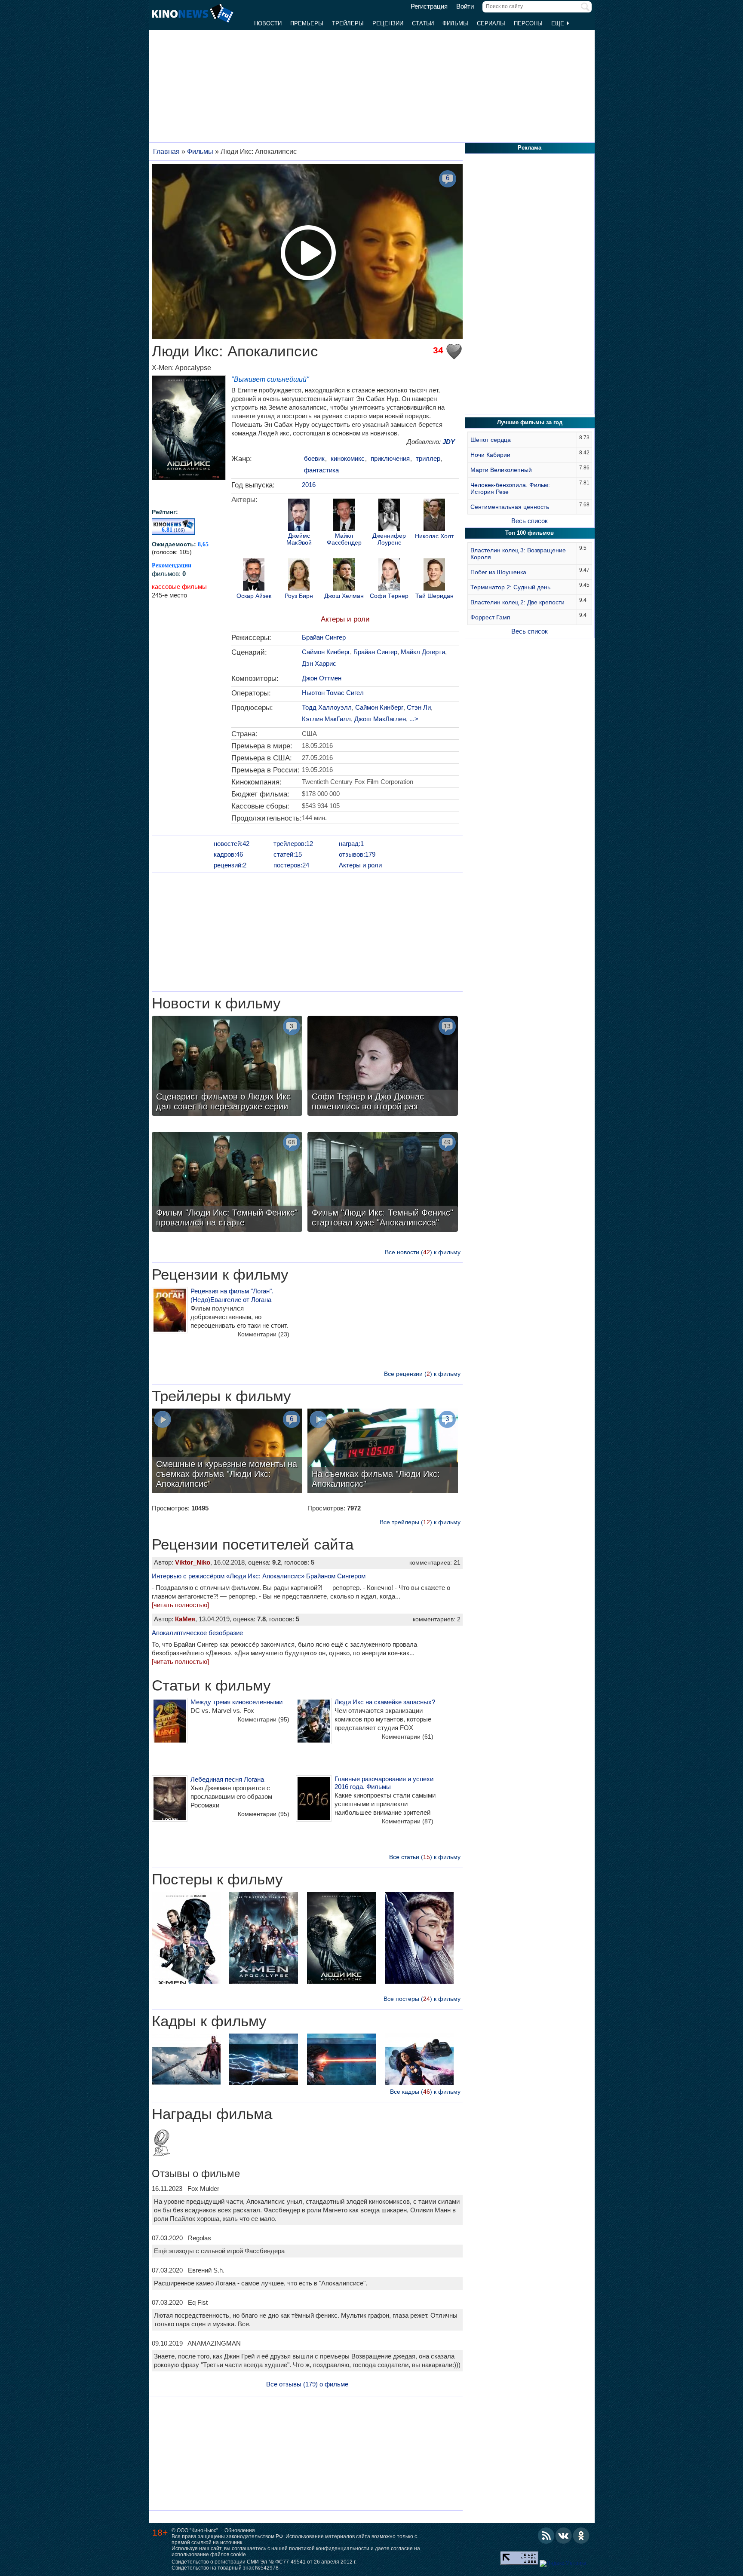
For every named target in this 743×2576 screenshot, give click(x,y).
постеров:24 (291, 865)
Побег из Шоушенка (498, 572)
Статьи (423, 23)
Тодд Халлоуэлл (327, 707)
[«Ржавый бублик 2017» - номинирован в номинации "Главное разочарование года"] (161, 2144)
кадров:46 (228, 854)
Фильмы (455, 23)
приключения (390, 458)
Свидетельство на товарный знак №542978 (225, 2568)
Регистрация (429, 6)
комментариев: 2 (437, 1619)
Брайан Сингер (324, 637)
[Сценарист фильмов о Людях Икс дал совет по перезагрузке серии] (227, 1067)
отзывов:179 (357, 854)
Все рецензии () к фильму (422, 1374)
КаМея (185, 1619)
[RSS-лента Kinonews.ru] (546, 2536)
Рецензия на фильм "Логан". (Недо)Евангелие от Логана (232, 1295)
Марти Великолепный (501, 470)
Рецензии (388, 23)
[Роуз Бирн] (299, 576)
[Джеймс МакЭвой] (299, 516)
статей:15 (288, 854)
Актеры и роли (345, 619)
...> (414, 719)
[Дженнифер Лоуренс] (389, 516)
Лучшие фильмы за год (530, 422)
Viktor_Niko (193, 1562)
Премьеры (307, 23)
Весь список (530, 521)
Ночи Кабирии (490, 455)
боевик (314, 458)
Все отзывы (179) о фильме (307, 2384)
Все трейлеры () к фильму (420, 1522)
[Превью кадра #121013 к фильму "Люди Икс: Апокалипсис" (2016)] (341, 2060)
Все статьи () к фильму (425, 1857)
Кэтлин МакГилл (326, 719)
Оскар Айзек (254, 596)
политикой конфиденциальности (329, 2548)
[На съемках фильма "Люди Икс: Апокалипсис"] (383, 1452)
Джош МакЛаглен (380, 719)
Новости (268, 23)
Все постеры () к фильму (422, 1999)
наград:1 (351, 844)
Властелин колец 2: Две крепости (517, 602)
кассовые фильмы (179, 587)
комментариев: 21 (435, 1562)
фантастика (321, 470)
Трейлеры (348, 23)
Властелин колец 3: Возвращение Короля (518, 554)
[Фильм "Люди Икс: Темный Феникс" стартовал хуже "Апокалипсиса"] (383, 1183)
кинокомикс (348, 458)
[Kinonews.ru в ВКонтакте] (564, 2536)
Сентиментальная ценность (510, 507)
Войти (465, 6)
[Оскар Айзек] (254, 576)
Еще (559, 23)
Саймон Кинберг (326, 652)
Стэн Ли (419, 707)
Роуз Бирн (299, 596)
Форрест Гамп (490, 617)
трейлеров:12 (293, 844)
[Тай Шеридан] (434, 576)
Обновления (240, 2530)
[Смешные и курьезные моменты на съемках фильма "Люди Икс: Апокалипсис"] (227, 1452)
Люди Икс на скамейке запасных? (385, 1702)
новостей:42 (232, 844)
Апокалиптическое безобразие (197, 1633)
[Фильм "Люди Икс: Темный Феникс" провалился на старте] (227, 1183)
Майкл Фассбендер (344, 539)
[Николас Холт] (434, 516)
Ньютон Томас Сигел (333, 693)
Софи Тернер (389, 596)
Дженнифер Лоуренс (389, 539)
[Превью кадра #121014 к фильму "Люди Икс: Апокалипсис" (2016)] (264, 2060)
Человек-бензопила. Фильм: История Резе (510, 488)
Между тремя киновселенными (236, 1702)
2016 (309, 485)
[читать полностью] (180, 1605)
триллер (428, 458)
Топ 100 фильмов (530, 533)
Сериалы (491, 23)
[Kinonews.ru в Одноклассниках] (581, 2536)
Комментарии (264, 1334)
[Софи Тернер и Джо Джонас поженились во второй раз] (383, 1067)
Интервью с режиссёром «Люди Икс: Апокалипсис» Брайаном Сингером (259, 1576)
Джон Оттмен (322, 678)
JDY (449, 442)
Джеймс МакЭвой (299, 539)
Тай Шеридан (434, 596)
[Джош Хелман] (344, 576)
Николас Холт (434, 536)
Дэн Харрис (319, 663)
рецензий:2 (230, 865)
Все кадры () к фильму (425, 2092)
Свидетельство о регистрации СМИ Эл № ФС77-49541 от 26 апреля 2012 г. (264, 2562)
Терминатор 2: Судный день (510, 587)
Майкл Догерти (423, 652)
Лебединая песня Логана (227, 1779)
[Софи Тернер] (389, 576)
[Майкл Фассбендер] (344, 516)
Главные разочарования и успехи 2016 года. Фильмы (384, 1783)
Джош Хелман (344, 596)
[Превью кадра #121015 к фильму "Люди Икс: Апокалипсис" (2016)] (186, 2060)
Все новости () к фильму (423, 1252)
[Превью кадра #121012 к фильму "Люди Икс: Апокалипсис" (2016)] (419, 2060)
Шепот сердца (491, 440)
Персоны (528, 23)
